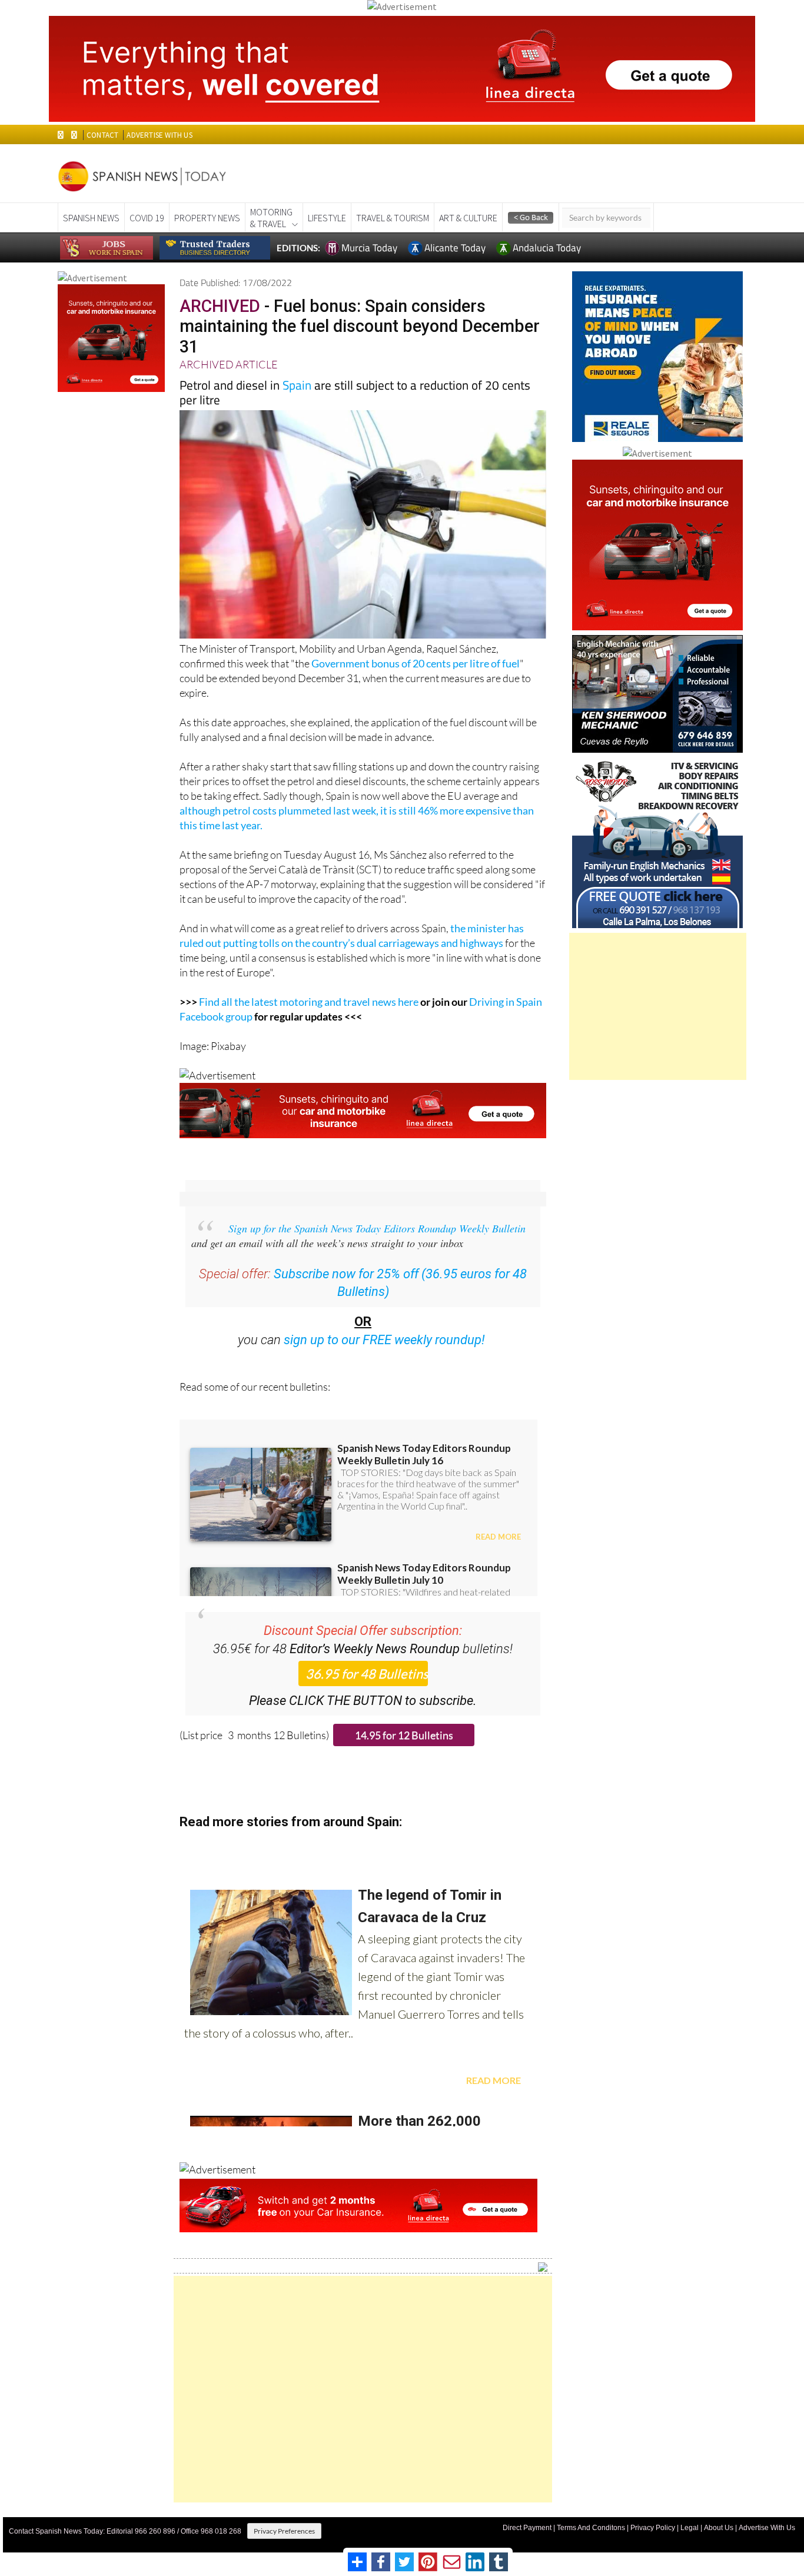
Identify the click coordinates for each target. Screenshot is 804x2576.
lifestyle (327, 218)
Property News (207, 218)
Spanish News (91, 218)
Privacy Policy (653, 2528)
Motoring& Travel (271, 218)
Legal (690, 2528)
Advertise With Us (767, 2528)
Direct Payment (527, 2528)
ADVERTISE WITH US (159, 135)
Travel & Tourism (393, 218)
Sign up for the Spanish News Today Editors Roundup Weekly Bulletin (377, 1228)
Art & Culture (468, 218)
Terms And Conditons (591, 2528)
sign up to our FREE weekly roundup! (384, 1340)
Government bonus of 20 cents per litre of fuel (416, 663)
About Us (719, 2528)
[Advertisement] (363, 2389)
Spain (297, 385)
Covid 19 (147, 218)
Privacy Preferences (284, 2531)
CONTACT (102, 135)
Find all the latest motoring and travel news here (309, 1002)
